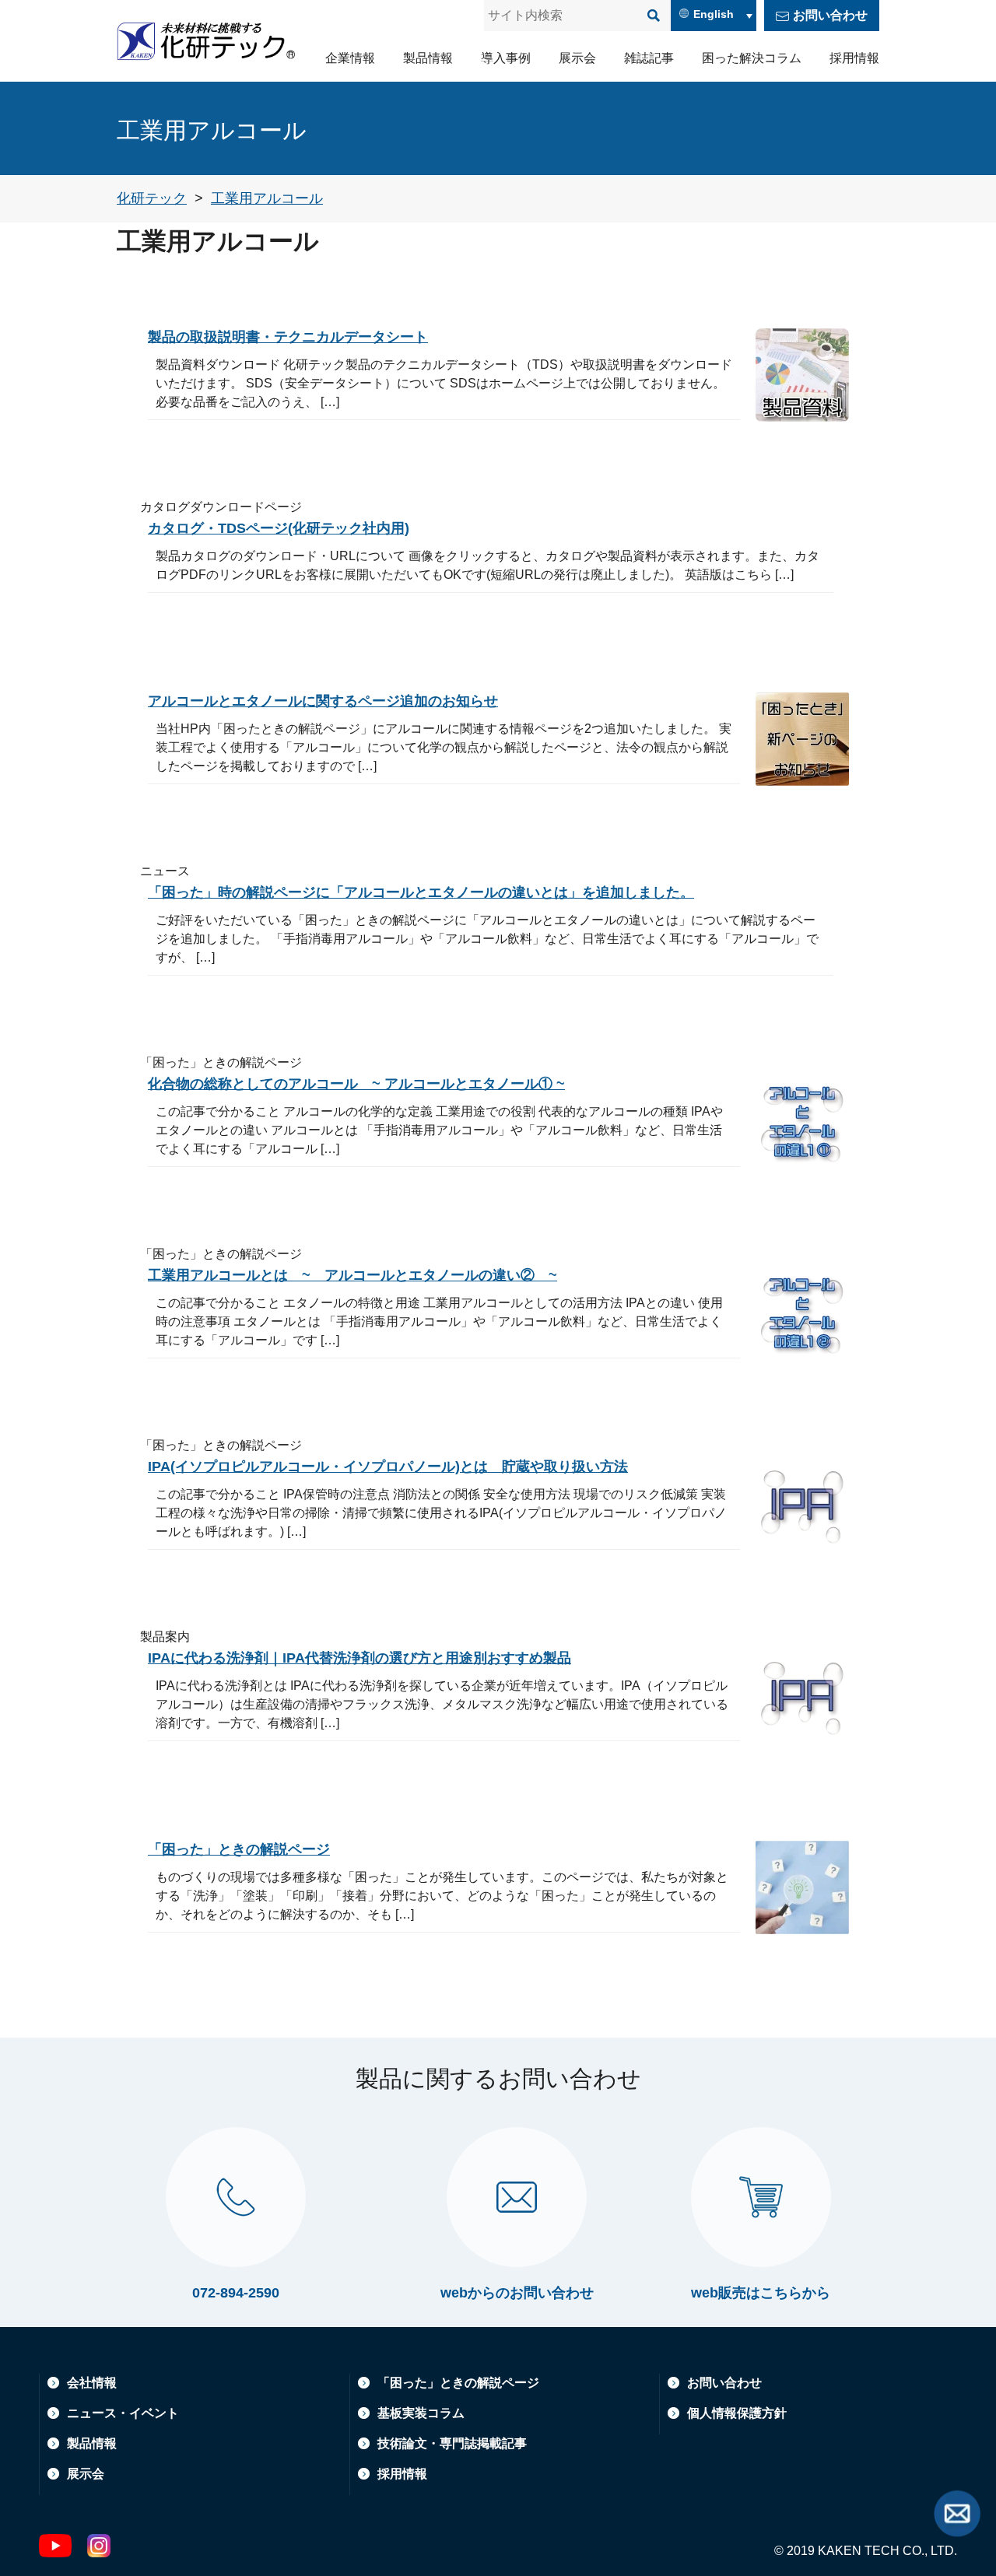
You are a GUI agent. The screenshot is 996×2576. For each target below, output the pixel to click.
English (714, 14)
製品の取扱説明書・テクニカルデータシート (288, 337)
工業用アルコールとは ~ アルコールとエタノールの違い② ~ (352, 1275)
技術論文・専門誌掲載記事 (452, 2443)
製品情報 (428, 58)
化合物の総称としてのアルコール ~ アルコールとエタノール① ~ (356, 1084)
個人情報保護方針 (737, 2413)
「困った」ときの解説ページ (239, 1849)
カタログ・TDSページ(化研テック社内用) (279, 528)
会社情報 (92, 2383)
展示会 (577, 58)
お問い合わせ (830, 15)
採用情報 (854, 58)
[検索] (654, 16)
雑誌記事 (649, 58)
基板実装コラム (421, 2413)
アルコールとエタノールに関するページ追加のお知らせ (323, 701)
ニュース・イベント (123, 2413)
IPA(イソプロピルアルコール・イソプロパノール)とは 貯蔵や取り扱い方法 (388, 1467)
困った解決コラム (752, 58)
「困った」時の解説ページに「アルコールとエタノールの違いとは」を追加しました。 (421, 892)
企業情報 (350, 58)
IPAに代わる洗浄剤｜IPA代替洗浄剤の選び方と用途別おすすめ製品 (359, 1658)
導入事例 (506, 58)
